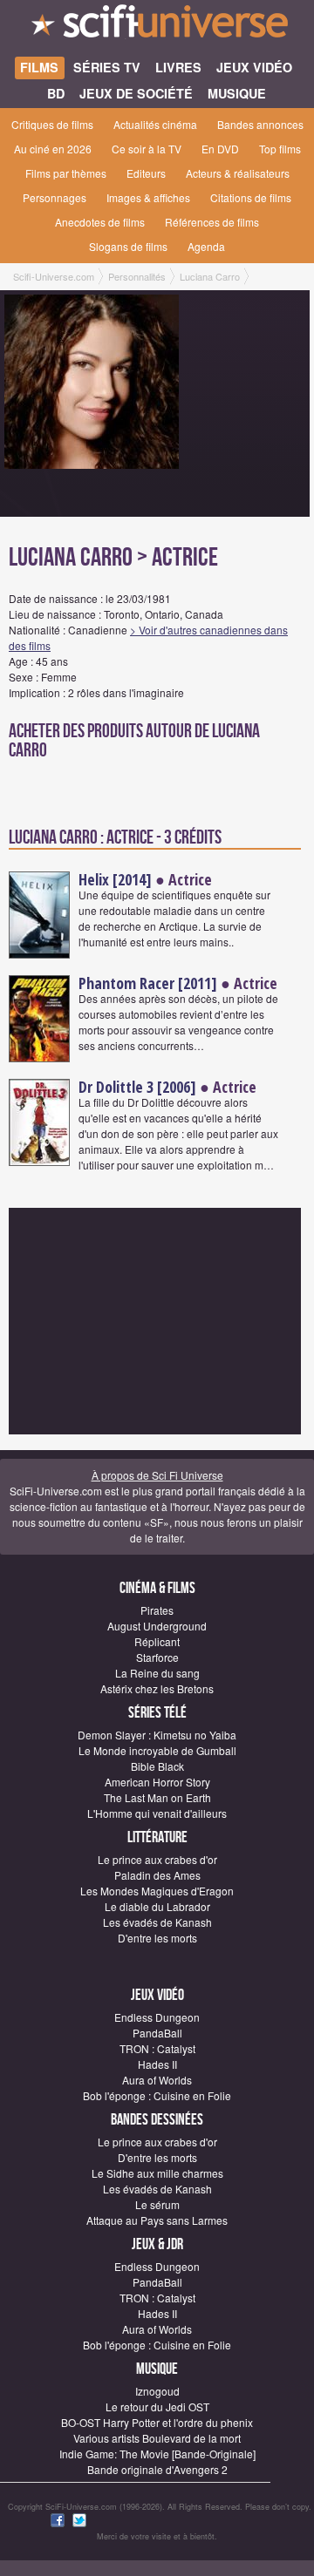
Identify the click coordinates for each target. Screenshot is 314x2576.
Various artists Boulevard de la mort (157, 2438)
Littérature (157, 1837)
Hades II (157, 2064)
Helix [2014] (115, 879)
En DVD (220, 149)
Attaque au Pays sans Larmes (157, 2220)
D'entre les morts (157, 1938)
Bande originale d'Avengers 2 (157, 2469)
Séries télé (157, 1713)
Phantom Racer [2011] (148, 983)
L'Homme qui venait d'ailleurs (157, 1813)
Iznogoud (157, 2391)
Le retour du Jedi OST (157, 2407)
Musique (157, 2369)
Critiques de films (52, 124)
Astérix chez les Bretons (157, 1688)
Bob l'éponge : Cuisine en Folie (157, 2095)
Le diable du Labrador (157, 1906)
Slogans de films (128, 246)
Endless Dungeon (157, 2017)
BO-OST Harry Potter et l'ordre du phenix (157, 2422)
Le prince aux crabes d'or (157, 1859)
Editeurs (146, 173)
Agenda (206, 246)
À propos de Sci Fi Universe (157, 1475)
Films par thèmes (66, 173)
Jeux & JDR (157, 2244)
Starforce (157, 1657)
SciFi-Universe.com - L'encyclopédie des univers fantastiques (157, 26)
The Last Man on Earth (157, 1797)
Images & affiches (148, 197)
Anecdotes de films (100, 222)
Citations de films (251, 197)
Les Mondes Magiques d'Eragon (157, 1891)
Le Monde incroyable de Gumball (157, 1750)
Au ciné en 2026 (53, 149)
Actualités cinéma (155, 124)
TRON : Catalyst (157, 2048)
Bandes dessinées (157, 2120)
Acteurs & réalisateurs (238, 173)
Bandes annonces (260, 124)
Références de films (212, 222)
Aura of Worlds (157, 2080)
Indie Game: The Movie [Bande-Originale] (157, 2454)
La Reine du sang (157, 1673)
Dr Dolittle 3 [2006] (137, 1087)
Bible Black (157, 1766)
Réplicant (157, 1641)
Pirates (157, 1610)
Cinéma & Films (157, 1588)
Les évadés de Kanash (157, 1922)
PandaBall (157, 2033)
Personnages (55, 197)
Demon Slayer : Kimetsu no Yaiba (157, 1735)
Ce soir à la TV (147, 149)
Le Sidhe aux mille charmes (157, 2173)
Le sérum (157, 2204)
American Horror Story (157, 1782)
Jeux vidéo (157, 1995)
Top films (280, 149)
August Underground (157, 1626)
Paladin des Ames (157, 1875)
